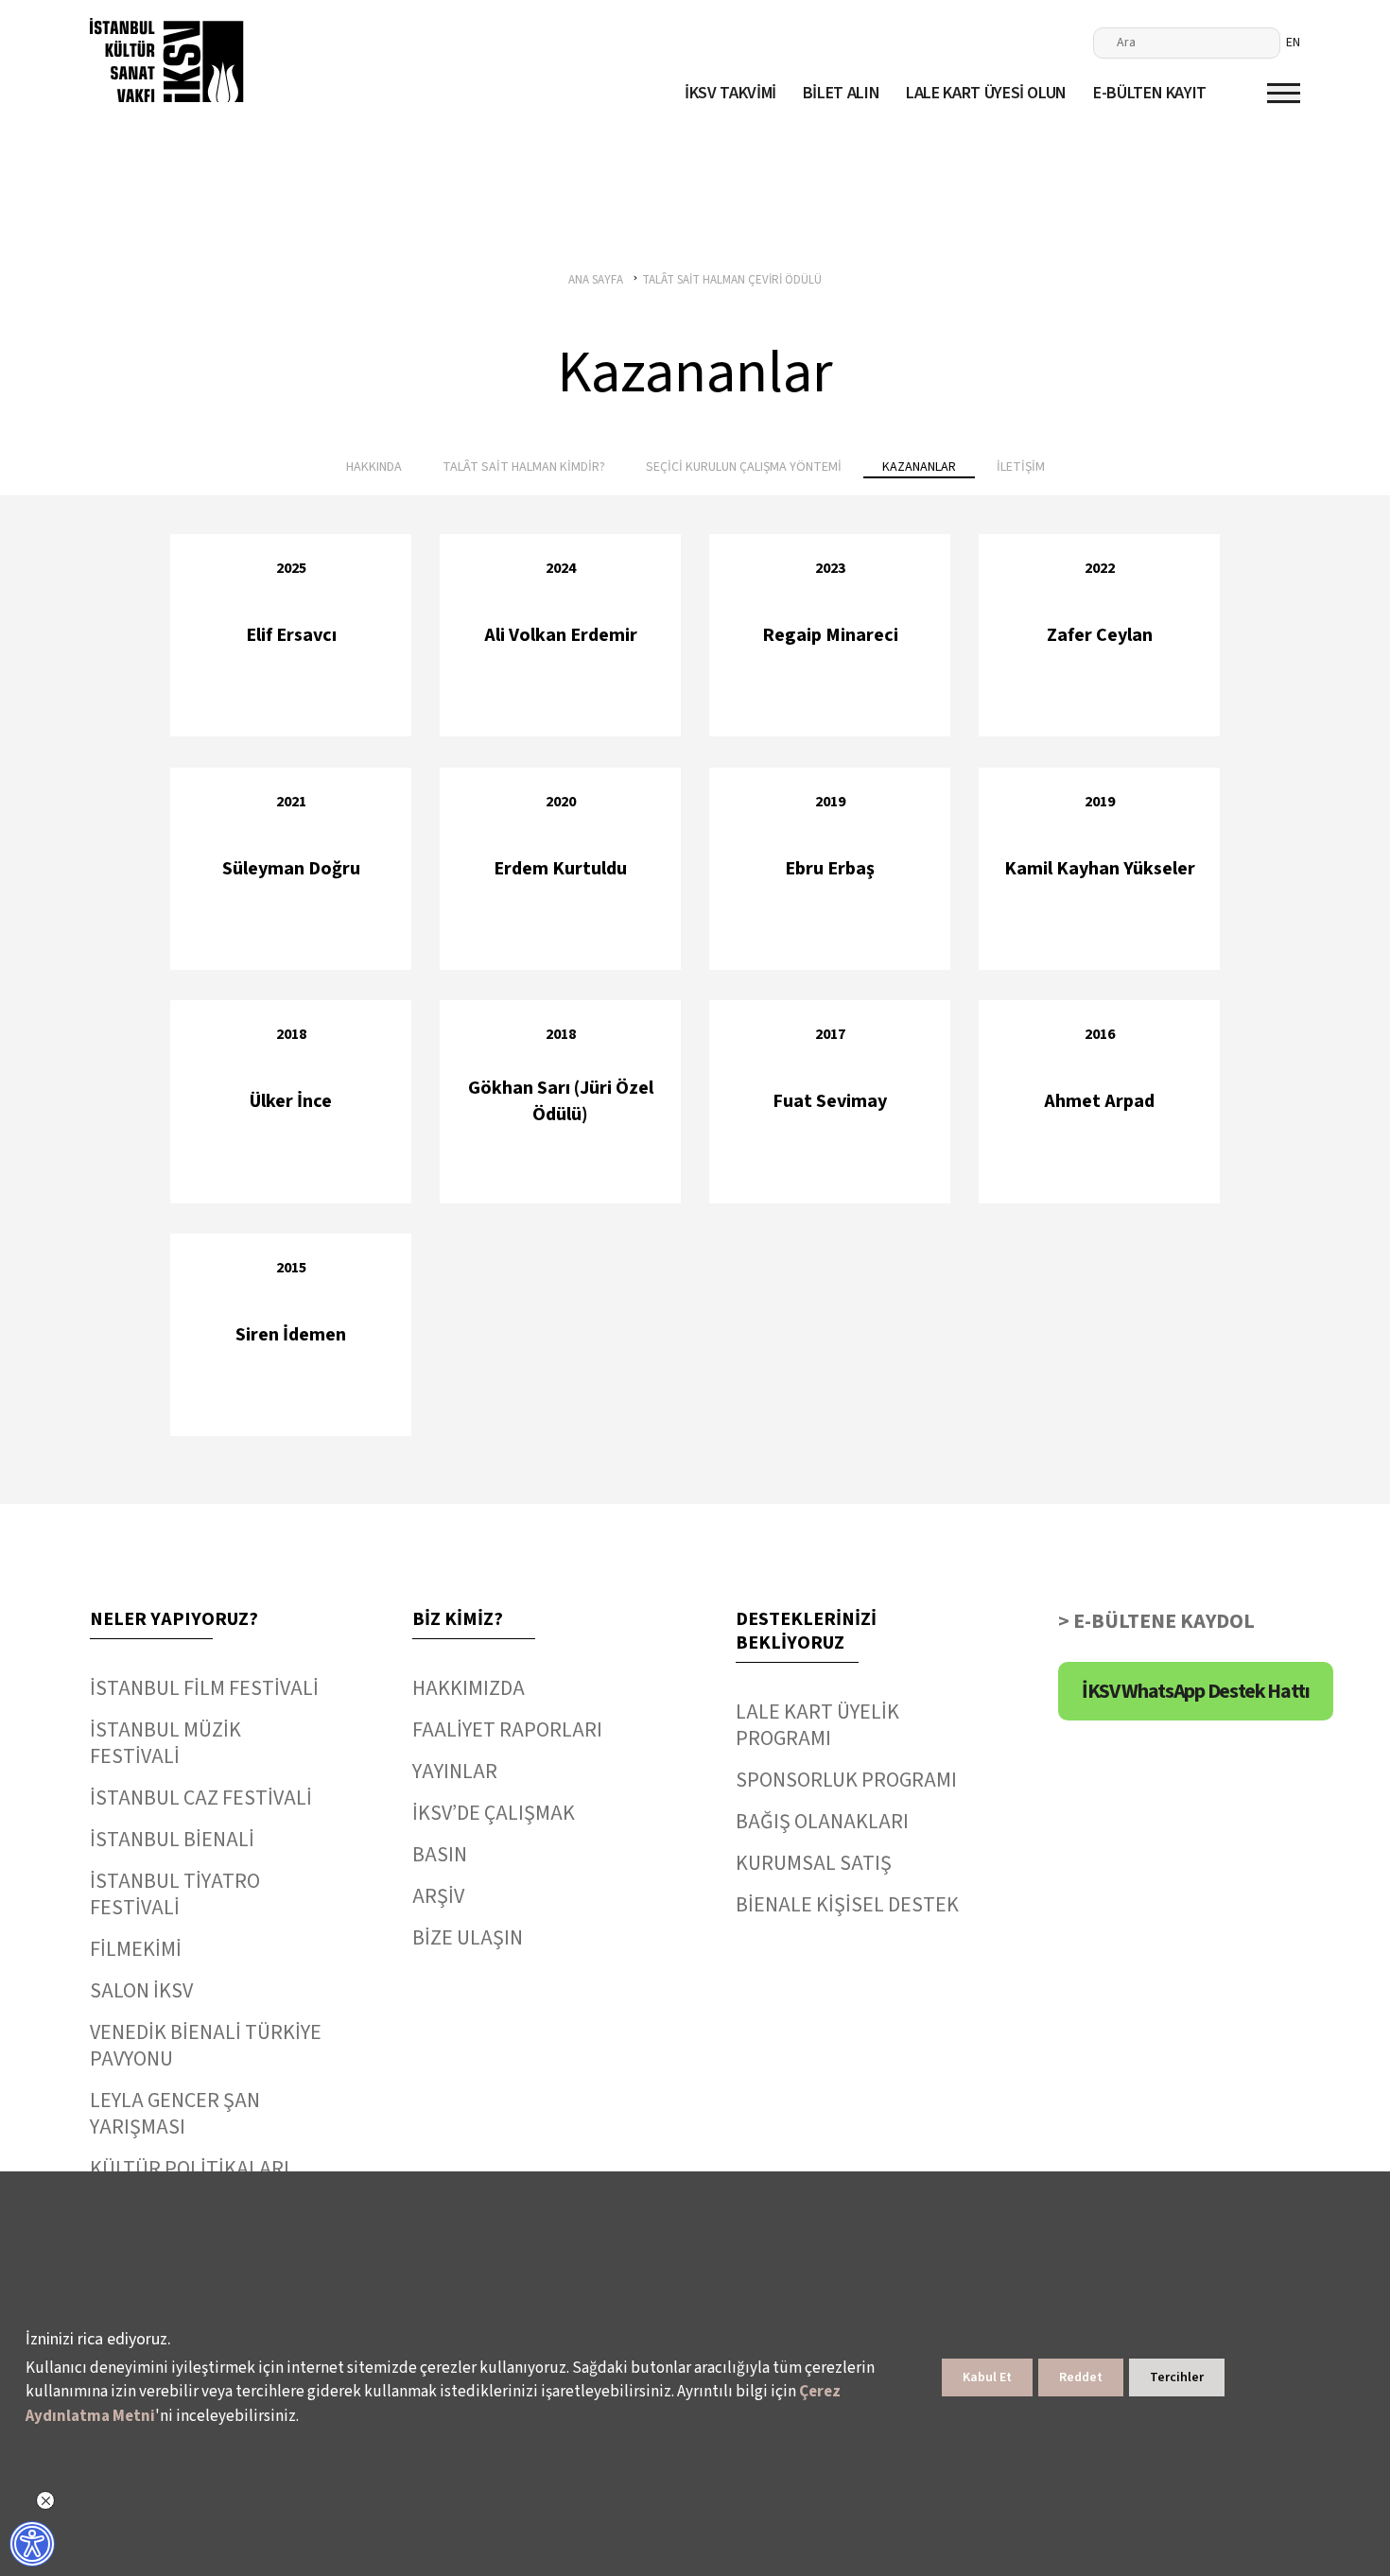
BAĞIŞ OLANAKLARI (822, 1822)
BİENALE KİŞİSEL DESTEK (847, 1905)
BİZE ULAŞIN (468, 1938)
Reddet (1081, 2377)
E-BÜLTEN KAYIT (1150, 93)
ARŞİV (438, 1896)
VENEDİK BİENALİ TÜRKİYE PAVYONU (206, 2046)
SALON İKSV (141, 1991)
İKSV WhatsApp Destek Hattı (1196, 1691)
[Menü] (1284, 93)
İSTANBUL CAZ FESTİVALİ (201, 1798)
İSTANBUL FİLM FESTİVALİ (204, 1688)
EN (1293, 43)
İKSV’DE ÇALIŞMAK (494, 1813)
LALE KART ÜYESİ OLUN (986, 93)
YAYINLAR (455, 1772)
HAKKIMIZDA (469, 1688)
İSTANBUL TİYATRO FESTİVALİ (175, 1894)
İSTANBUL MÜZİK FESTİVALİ (165, 1743)
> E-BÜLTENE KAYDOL (1156, 1621)
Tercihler (1177, 2377)
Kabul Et (987, 2377)
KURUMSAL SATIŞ (814, 1863)
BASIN (440, 1855)
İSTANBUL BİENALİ (172, 1840)
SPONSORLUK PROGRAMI (846, 1780)
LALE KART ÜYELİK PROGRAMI (817, 1725)
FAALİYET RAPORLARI (507, 1730)
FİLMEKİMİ (136, 1949)
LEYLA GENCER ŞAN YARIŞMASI (175, 2114)
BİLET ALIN (841, 93)
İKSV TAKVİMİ (730, 93)
